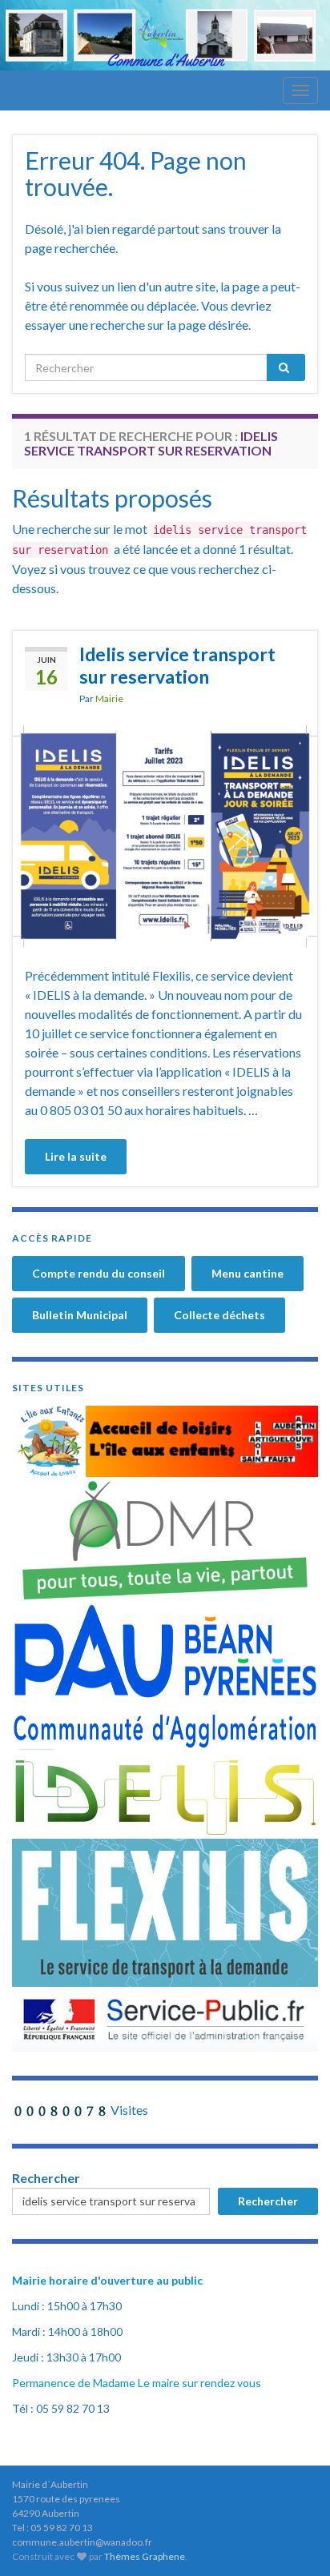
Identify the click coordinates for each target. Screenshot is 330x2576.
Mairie (109, 698)
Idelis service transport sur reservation (177, 665)
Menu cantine (247, 1273)
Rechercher (46, 2178)
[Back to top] (294, 2540)
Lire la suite (76, 1156)
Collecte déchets (219, 1315)
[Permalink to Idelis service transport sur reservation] (165, 835)
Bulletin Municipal (80, 1315)
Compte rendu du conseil (99, 1273)
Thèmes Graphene (145, 2556)
